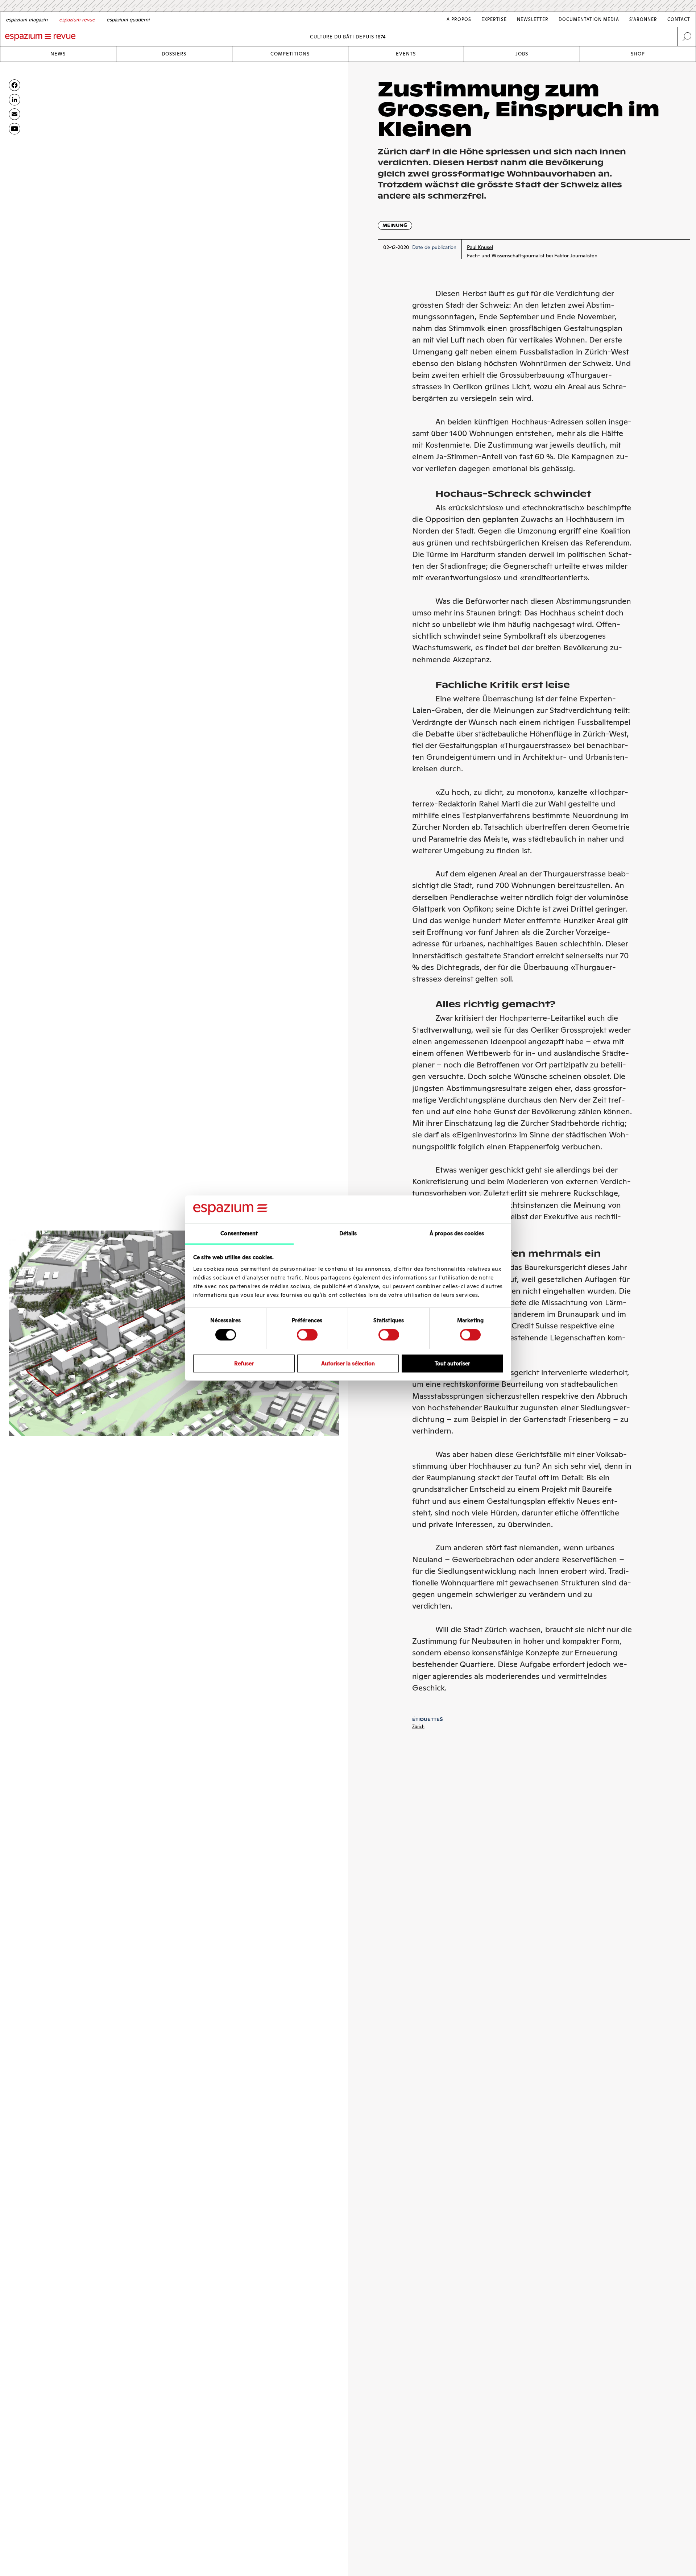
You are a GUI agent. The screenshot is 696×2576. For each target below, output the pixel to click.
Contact (679, 19)
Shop (638, 54)
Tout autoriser (452, 1363)
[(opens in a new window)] (14, 129)
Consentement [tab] (239, 1233)
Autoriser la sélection (348, 1363)
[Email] (14, 114)
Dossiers (174, 54)
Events (406, 54)
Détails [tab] (348, 1233)
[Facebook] (14, 85)
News (58, 54)
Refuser (244, 1363)
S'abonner (643, 19)
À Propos (459, 19)
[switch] (307, 1335)
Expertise (494, 19)
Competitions (290, 54)
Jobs (522, 54)
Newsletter (533, 19)
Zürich (418, 1727)
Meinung (395, 225)
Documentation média (589, 19)
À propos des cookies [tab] (457, 1233)
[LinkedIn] (14, 100)
